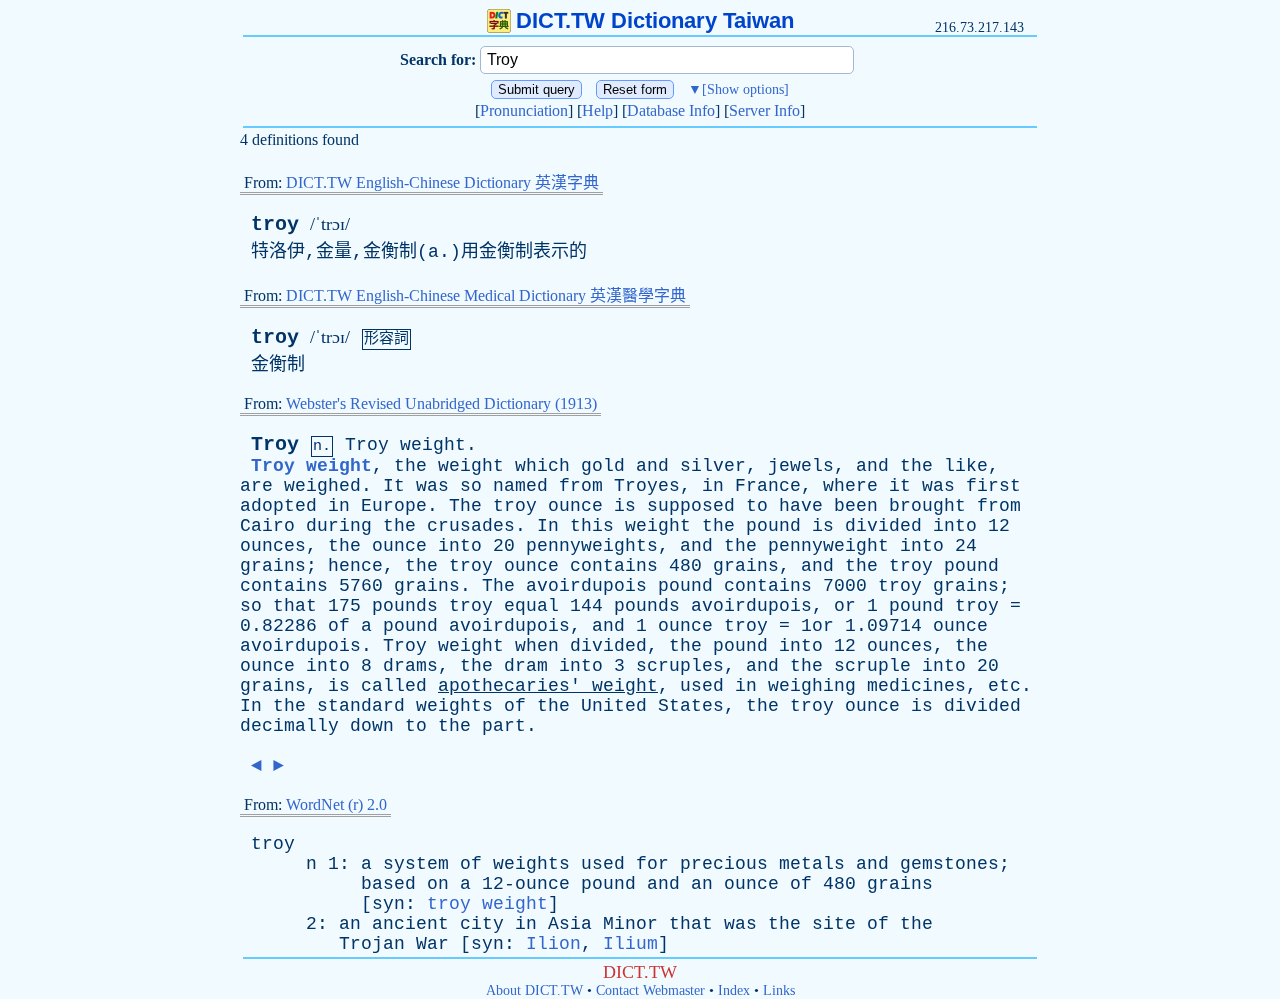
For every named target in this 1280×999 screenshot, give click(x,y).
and (652, 466)
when (537, 646)
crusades (471, 526)
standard (361, 706)
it (900, 486)
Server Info (764, 110)
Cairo (267, 526)
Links (779, 990)
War (432, 944)
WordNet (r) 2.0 (336, 804)
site (834, 924)
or (845, 606)
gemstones (949, 864)
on (438, 884)
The (465, 506)
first (993, 486)
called (394, 686)
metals (812, 864)
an (702, 884)
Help (597, 110)
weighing (812, 686)
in (713, 486)
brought (927, 506)
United (614, 706)
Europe (394, 506)
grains (273, 566)
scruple (872, 666)
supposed (691, 506)
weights (454, 706)
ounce (575, 506)
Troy (275, 444)
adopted (278, 506)
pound (773, 526)
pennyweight (828, 546)
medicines (916, 686)
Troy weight (311, 466)
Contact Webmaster (650, 990)
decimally (289, 726)
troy (275, 224)
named (520, 486)
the (410, 466)
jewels (801, 466)
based (388, 884)
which (542, 466)
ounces (273, 546)
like (966, 466)
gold (603, 466)
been (856, 506)
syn (388, 904)
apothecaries (504, 686)
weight (433, 445)
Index (734, 990)
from (581, 486)
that (295, 606)
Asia (570, 924)
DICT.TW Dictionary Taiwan (655, 20)
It (394, 486)
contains (614, 566)
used (702, 686)
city (482, 924)
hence (355, 566)
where (850, 486)
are (256, 486)
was (432, 486)
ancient (410, 924)
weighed (322, 486)
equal (531, 606)
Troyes (647, 486)
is (625, 506)
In (548, 526)
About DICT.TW (534, 990)
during (339, 526)
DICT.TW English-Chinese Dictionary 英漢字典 (442, 182)
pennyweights (592, 546)
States (691, 706)
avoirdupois (586, 586)
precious (724, 864)
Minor (630, 924)
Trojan (372, 944)
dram (526, 666)
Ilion (553, 944)
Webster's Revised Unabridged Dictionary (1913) (441, 403)
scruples (680, 666)
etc (1004, 686)
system (416, 864)
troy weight (487, 904)
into (955, 526)
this (592, 526)
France (768, 486)
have (801, 506)
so (471, 486)
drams (410, 666)
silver (713, 466)
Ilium (630, 944)
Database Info (671, 110)
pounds (405, 606)
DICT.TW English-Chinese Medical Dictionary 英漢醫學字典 (486, 295)
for (652, 864)
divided (883, 526)
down (372, 726)
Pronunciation (524, 110)
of (339, 626)
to (757, 506)
